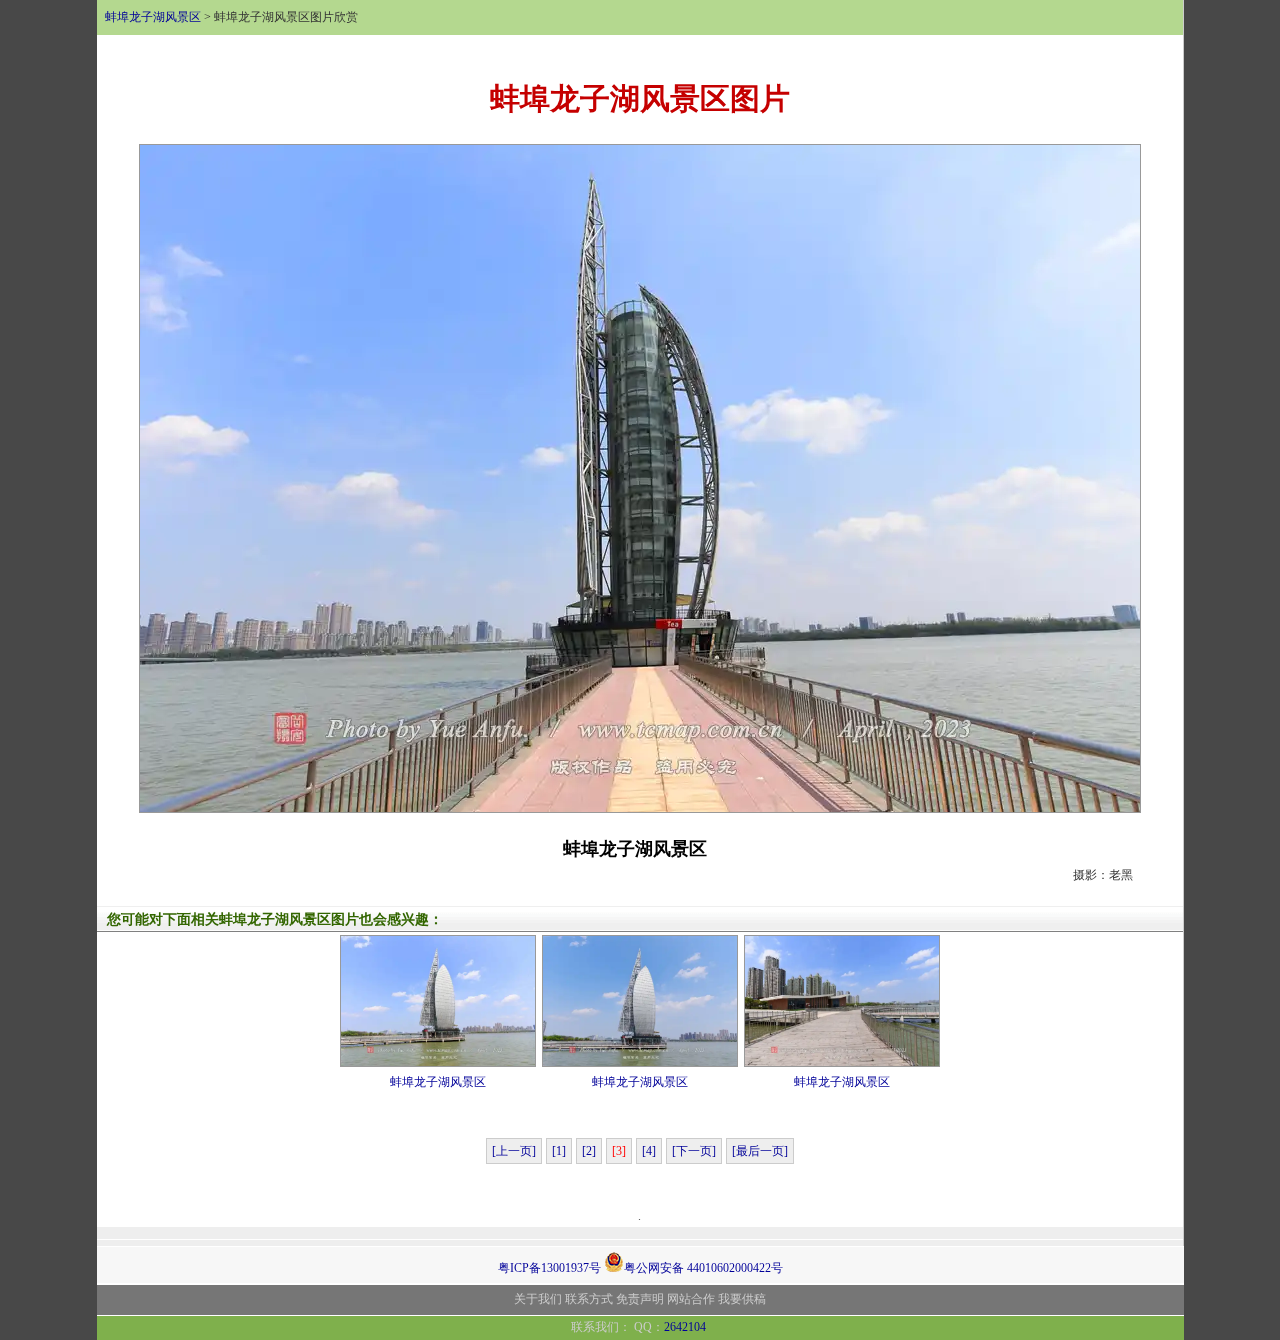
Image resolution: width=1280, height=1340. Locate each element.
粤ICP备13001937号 (549, 1268)
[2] (589, 1151)
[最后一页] (760, 1151)
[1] (559, 1151)
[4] (649, 1151)
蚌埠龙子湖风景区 (153, 17)
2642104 (685, 1327)
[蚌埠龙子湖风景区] (640, 477)
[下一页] (694, 1151)
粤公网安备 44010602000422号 (703, 1266)
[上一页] (514, 1151)
